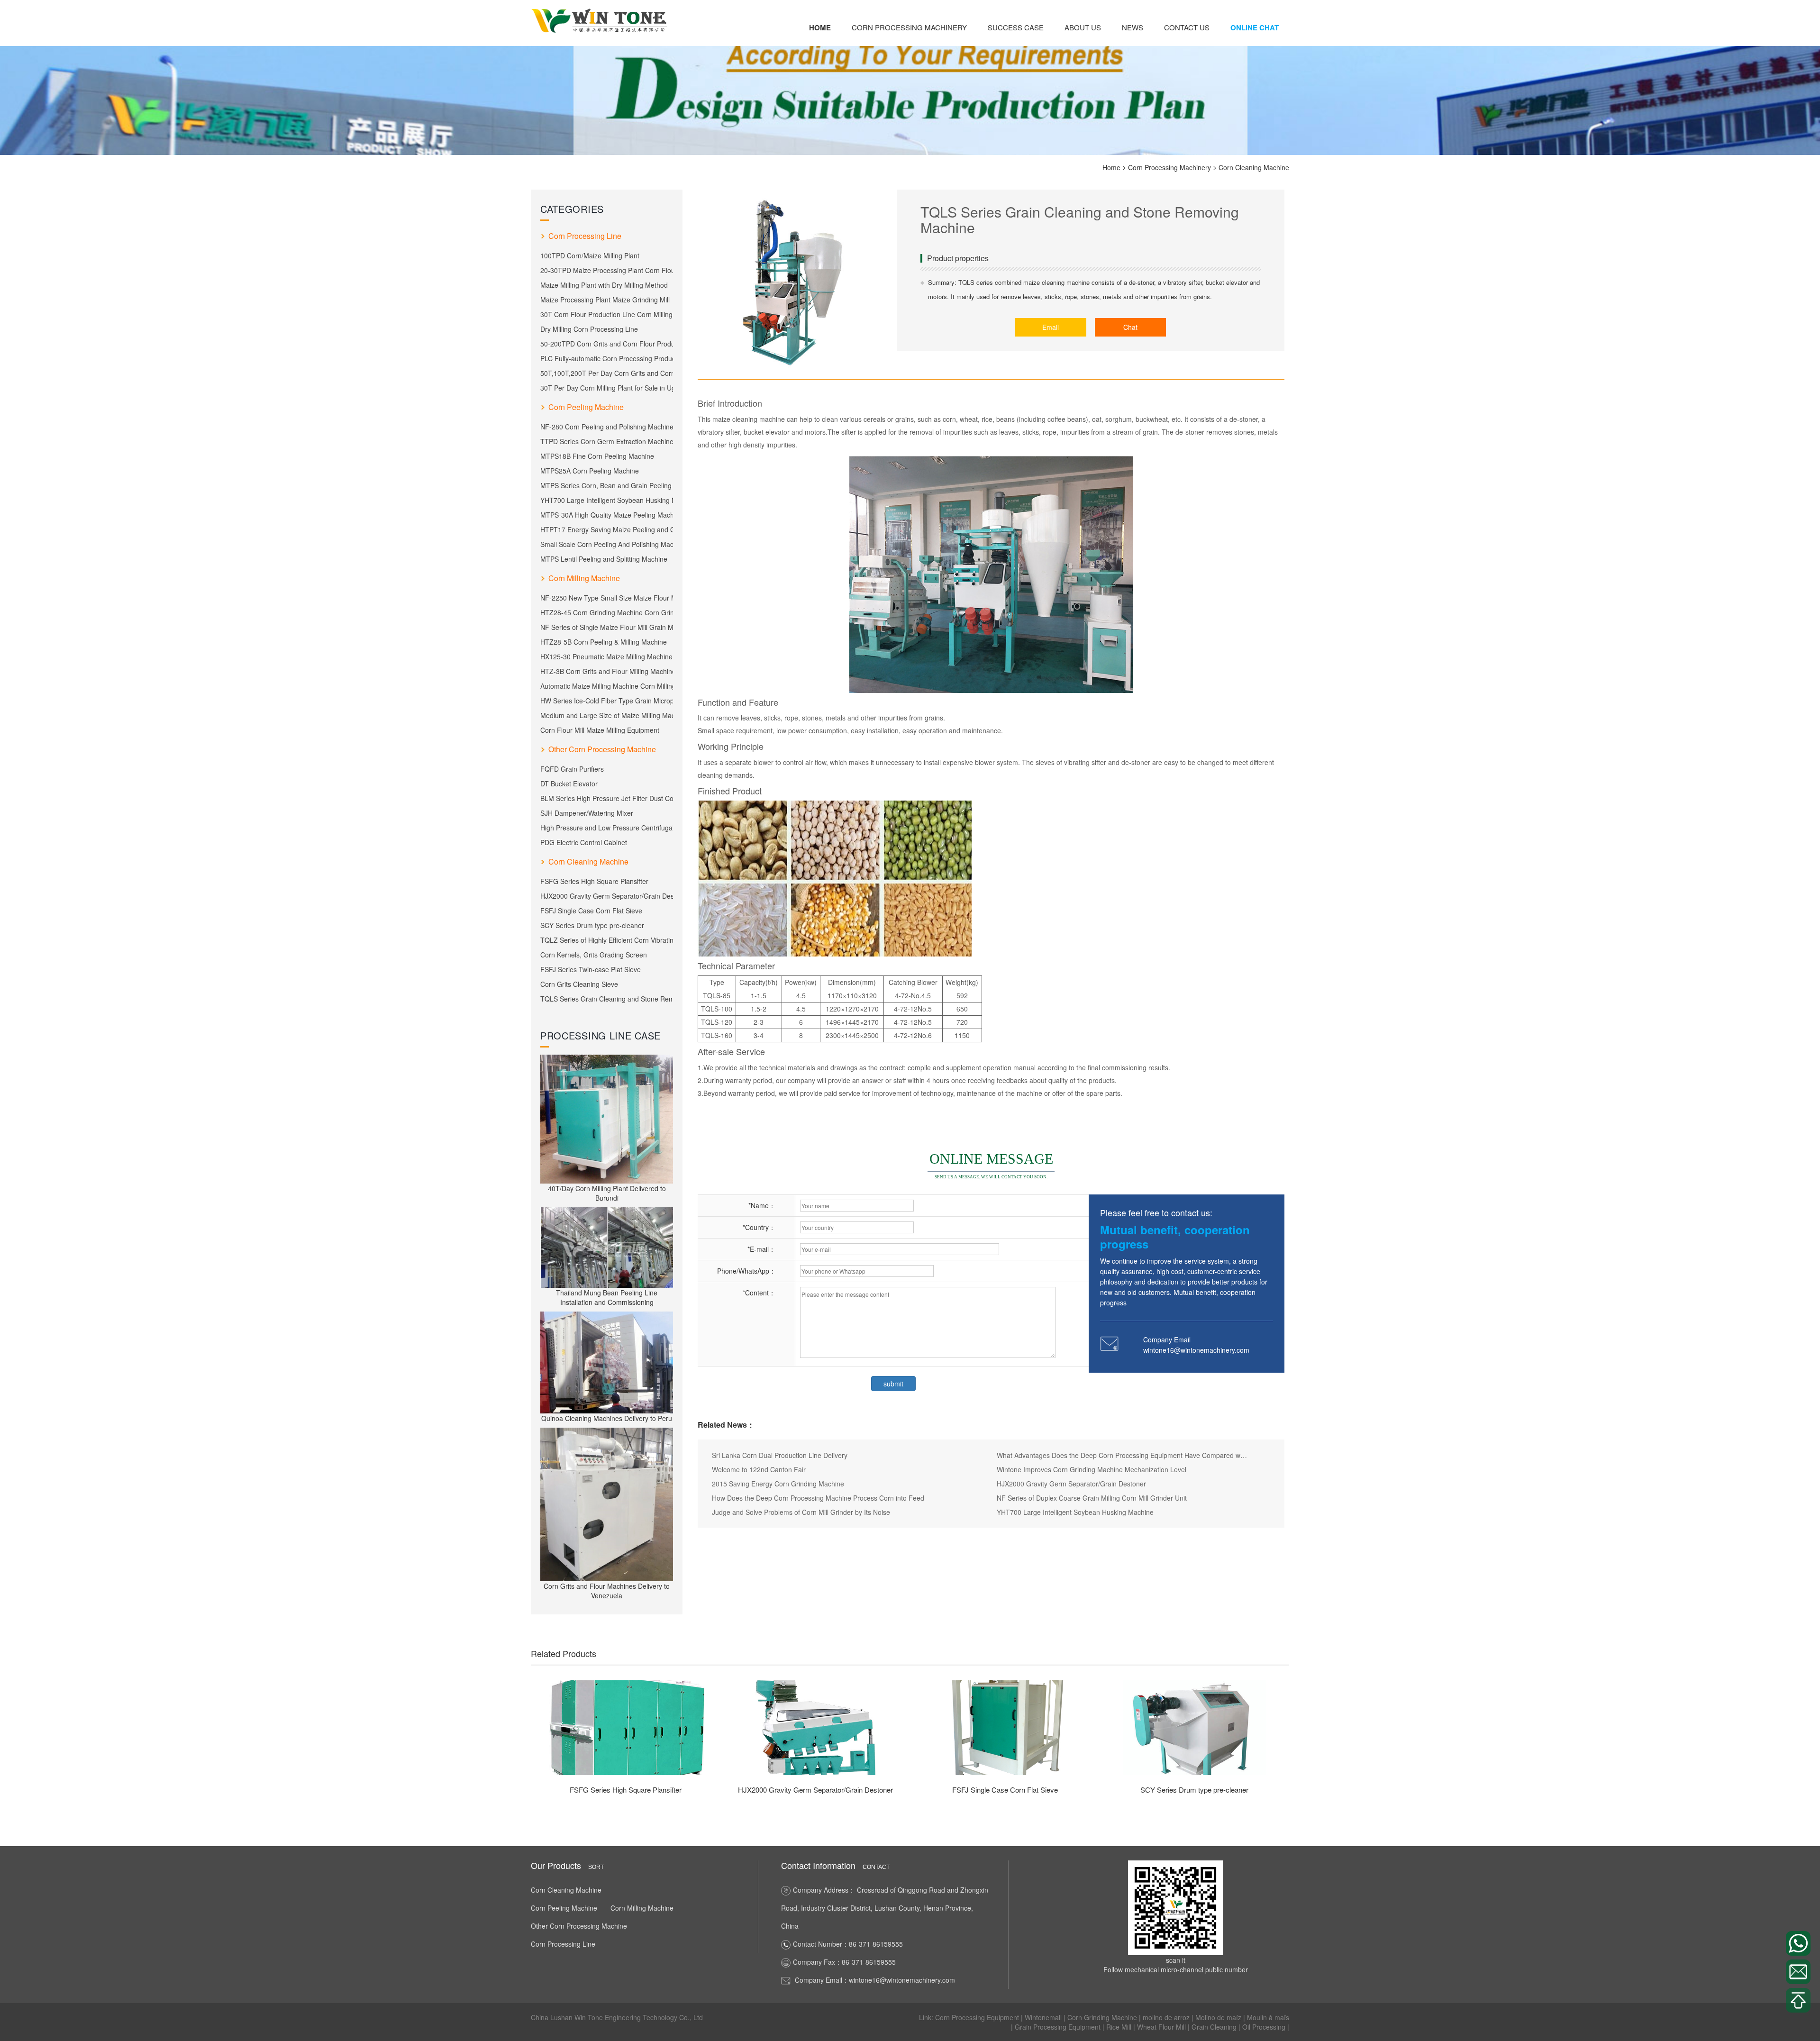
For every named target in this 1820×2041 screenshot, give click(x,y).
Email (1051, 327)
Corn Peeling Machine (586, 407)
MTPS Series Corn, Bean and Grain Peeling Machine (607, 485)
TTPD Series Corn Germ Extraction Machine (607, 441)
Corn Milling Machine (584, 578)
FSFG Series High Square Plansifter (594, 881)
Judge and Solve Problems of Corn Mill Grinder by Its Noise (801, 1512)
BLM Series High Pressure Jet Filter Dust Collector (607, 798)
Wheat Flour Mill (1162, 2027)
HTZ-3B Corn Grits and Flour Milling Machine (607, 671)
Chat (1130, 327)
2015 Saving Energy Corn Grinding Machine (778, 1484)
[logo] (600, 20)
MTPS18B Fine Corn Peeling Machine (597, 456)
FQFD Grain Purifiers (572, 769)
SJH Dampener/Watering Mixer (587, 813)
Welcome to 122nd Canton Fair (759, 1469)
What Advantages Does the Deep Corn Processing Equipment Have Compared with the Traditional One (1122, 1455)
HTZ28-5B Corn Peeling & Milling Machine (604, 642)
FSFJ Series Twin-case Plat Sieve (591, 969)
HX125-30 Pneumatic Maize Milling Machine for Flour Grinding (607, 656)
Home (820, 27)
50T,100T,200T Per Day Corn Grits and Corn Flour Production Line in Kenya (607, 373)
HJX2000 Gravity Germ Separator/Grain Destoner (607, 896)
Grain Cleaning (1215, 2027)
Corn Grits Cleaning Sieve (579, 984)
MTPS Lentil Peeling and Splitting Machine (604, 559)
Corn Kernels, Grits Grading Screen (594, 955)
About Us (1083, 27)
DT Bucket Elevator (569, 784)
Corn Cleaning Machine (1254, 167)
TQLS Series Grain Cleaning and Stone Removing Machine (607, 999)
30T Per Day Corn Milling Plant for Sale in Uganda (607, 388)
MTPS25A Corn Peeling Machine (590, 471)
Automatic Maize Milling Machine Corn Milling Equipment (607, 686)
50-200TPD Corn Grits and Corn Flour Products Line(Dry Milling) (607, 344)
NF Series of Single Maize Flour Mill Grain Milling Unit (607, 627)
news (1133, 27)
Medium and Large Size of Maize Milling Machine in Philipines (607, 715)
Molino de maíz (1219, 2017)
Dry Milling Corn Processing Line (589, 329)
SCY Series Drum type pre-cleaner (592, 925)
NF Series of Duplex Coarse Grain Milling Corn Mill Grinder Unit (1092, 1498)
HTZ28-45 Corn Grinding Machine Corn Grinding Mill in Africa (607, 612)
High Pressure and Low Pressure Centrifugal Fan (607, 828)
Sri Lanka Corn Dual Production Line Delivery (780, 1455)
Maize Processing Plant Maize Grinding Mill (605, 300)
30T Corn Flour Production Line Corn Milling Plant (607, 314)
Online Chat (1255, 27)
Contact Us (1187, 27)
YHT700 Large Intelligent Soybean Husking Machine (607, 500)
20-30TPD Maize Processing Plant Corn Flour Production (607, 270)
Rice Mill (1120, 2027)
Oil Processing (1265, 2027)
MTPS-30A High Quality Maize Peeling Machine (607, 515)
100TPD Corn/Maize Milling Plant (590, 255)
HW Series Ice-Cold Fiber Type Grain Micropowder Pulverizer (607, 701)
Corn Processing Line (585, 236)
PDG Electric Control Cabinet (584, 842)
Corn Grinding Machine (1103, 2017)
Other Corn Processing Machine (602, 749)
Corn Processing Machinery (909, 27)
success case (1016, 27)
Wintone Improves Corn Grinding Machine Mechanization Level (1092, 1469)
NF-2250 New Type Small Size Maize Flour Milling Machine (607, 598)
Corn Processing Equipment (978, 2017)
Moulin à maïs (1268, 2017)
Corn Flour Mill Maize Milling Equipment (600, 730)
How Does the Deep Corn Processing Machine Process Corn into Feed (818, 1498)
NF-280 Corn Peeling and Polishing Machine (607, 427)
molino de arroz (1167, 2017)
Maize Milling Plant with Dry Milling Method (604, 285)
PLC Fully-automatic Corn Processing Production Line (607, 358)
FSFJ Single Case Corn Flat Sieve (591, 911)
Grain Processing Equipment (1059, 2027)
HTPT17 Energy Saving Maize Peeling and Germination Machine (607, 529)
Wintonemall (1044, 2017)
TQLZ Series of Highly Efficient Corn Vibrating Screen (607, 940)
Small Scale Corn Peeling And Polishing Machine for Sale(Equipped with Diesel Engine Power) (607, 544)
